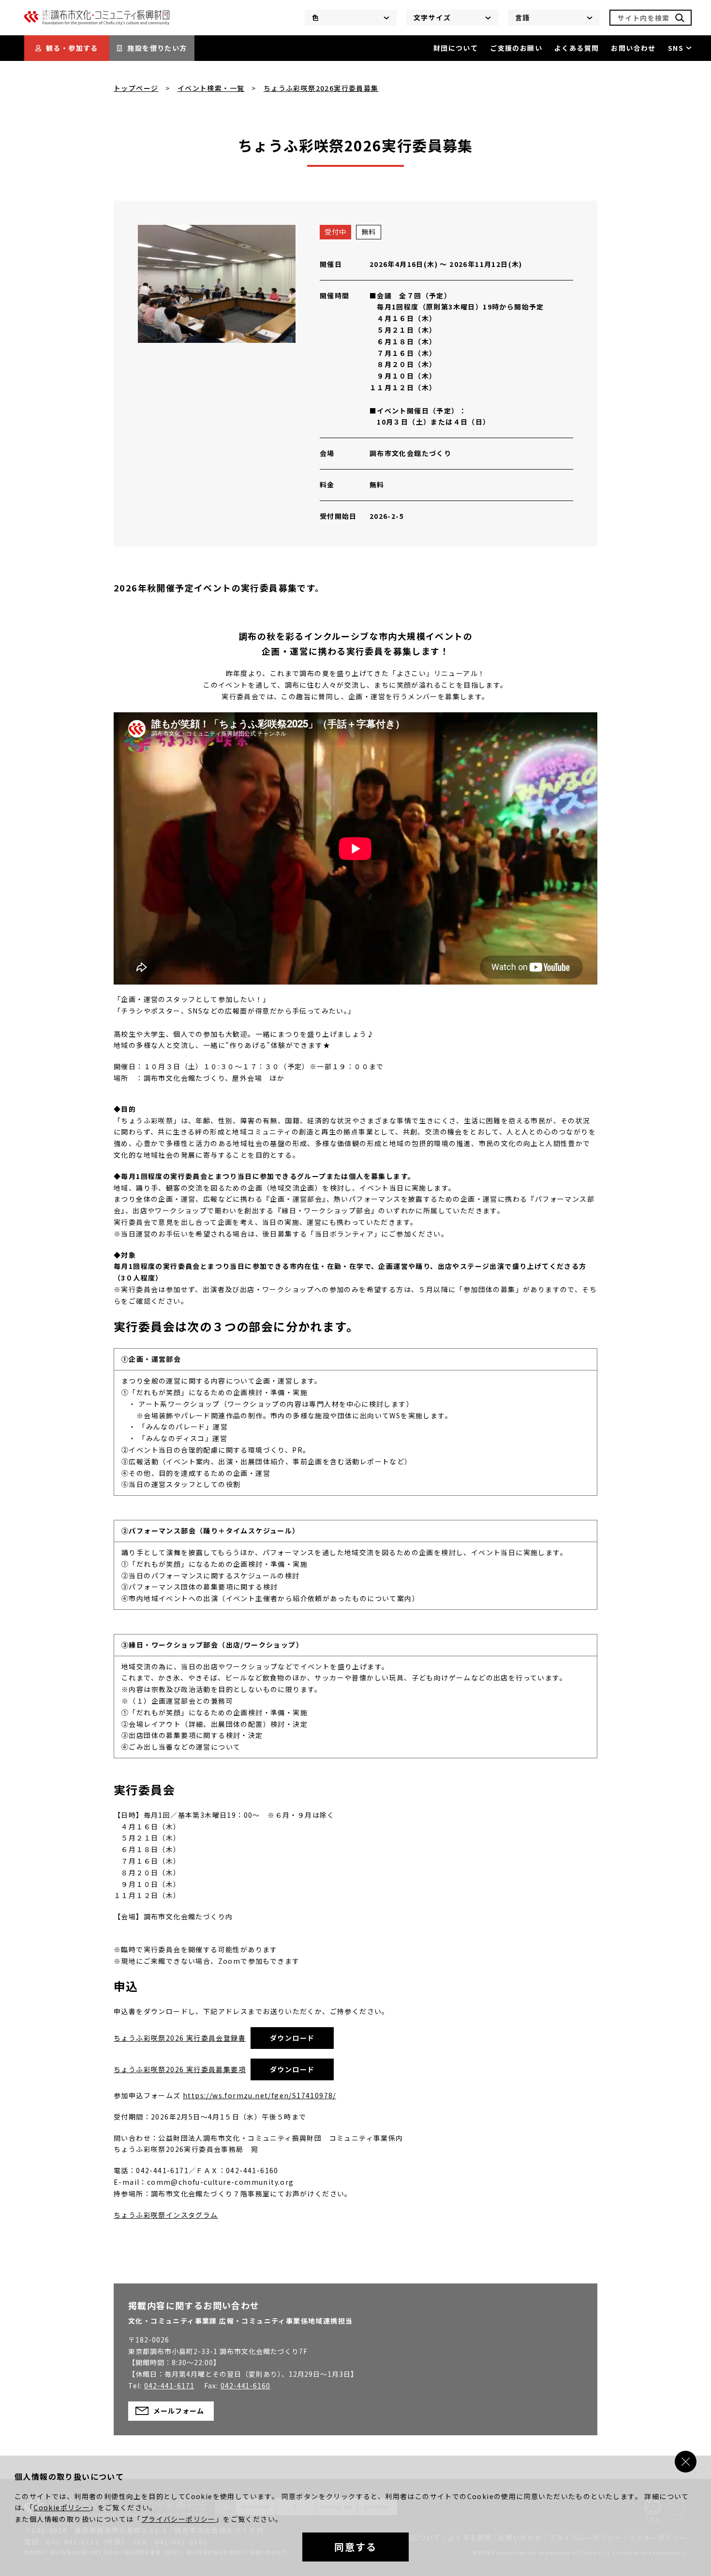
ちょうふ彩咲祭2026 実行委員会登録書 (180, 2038)
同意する (355, 2547)
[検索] (680, 18)
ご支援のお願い (516, 48)
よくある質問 (577, 48)
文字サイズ (432, 17)
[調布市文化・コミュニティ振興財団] (97, 23)
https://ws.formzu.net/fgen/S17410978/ (259, 2095)
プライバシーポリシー (178, 2519)
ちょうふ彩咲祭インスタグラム (166, 2215)
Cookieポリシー (62, 2507)
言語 (523, 17)
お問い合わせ (633, 48)
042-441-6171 (169, 2385)
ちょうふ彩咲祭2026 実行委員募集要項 (180, 2069)
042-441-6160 (246, 2385)
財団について (456, 48)
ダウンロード (292, 2038)
